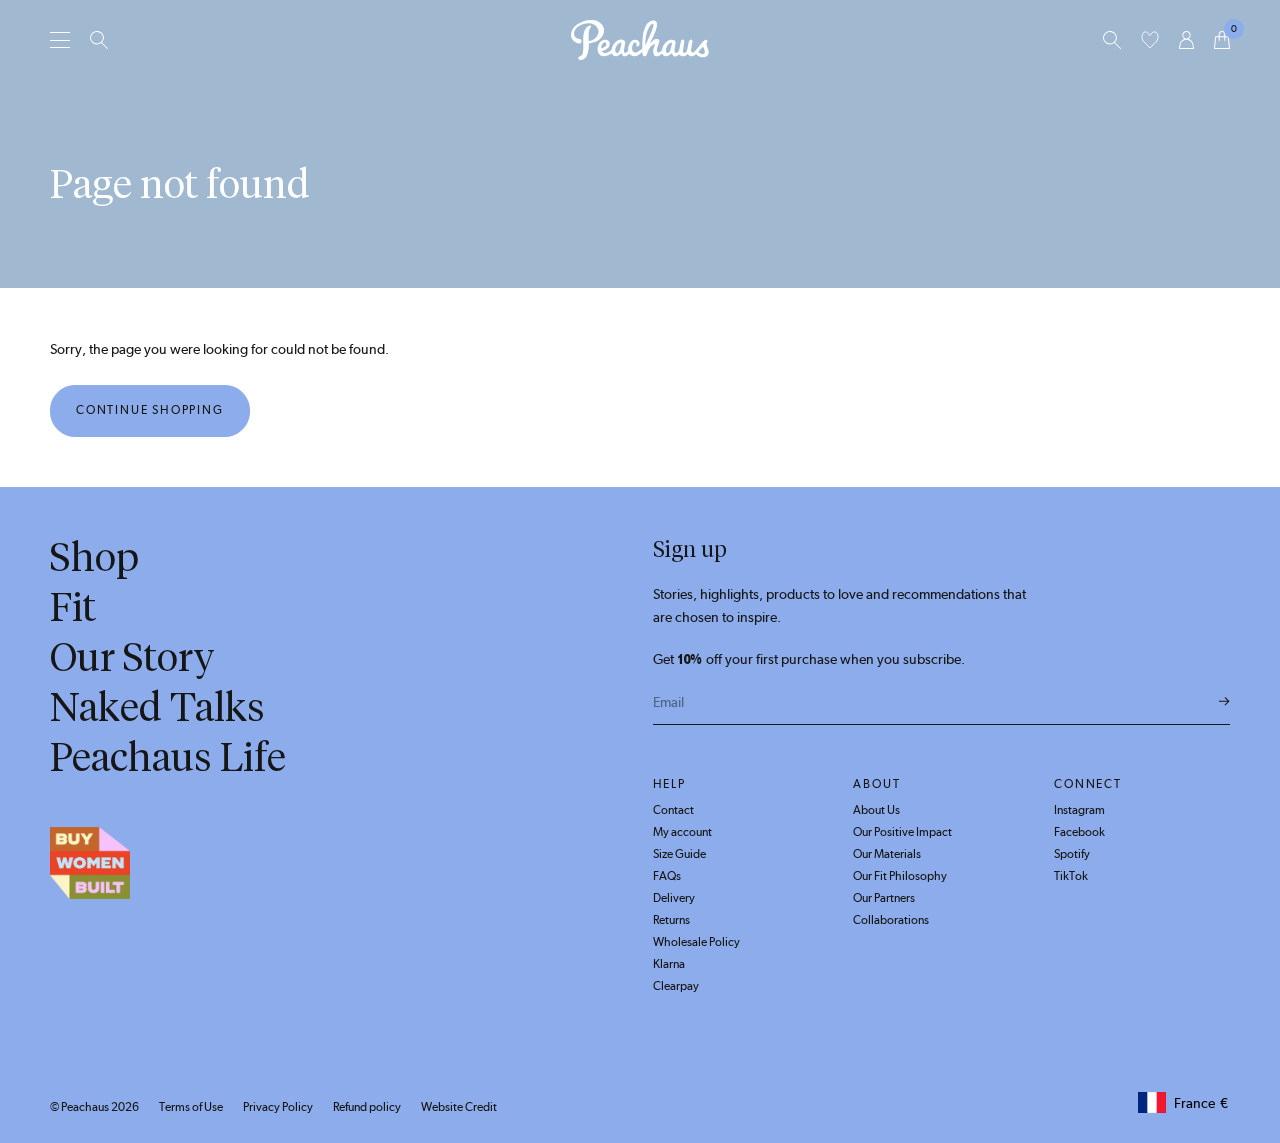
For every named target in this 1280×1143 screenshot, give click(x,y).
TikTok (1071, 876)
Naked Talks (157, 707)
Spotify (1072, 854)
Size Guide (679, 854)
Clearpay (676, 986)
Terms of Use (191, 1107)
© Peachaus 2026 (94, 1107)
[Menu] (60, 39)
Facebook (1079, 832)
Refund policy (367, 1107)
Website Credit (459, 1107)
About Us (876, 810)
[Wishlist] (1150, 40)
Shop (94, 557)
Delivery (674, 898)
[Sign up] (1224, 702)
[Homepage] (640, 40)
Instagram (1079, 810)
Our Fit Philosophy (900, 876)
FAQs (667, 876)
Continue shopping (150, 410)
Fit (73, 607)
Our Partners (884, 898)
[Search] (99, 40)
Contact (673, 810)
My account (682, 832)
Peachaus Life (168, 757)
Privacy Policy (278, 1107)
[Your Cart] (1222, 40)
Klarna (669, 964)
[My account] (1186, 40)
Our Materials (887, 854)
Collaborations (891, 920)
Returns (671, 920)
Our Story (132, 657)
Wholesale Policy (696, 942)
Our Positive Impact (902, 832)
